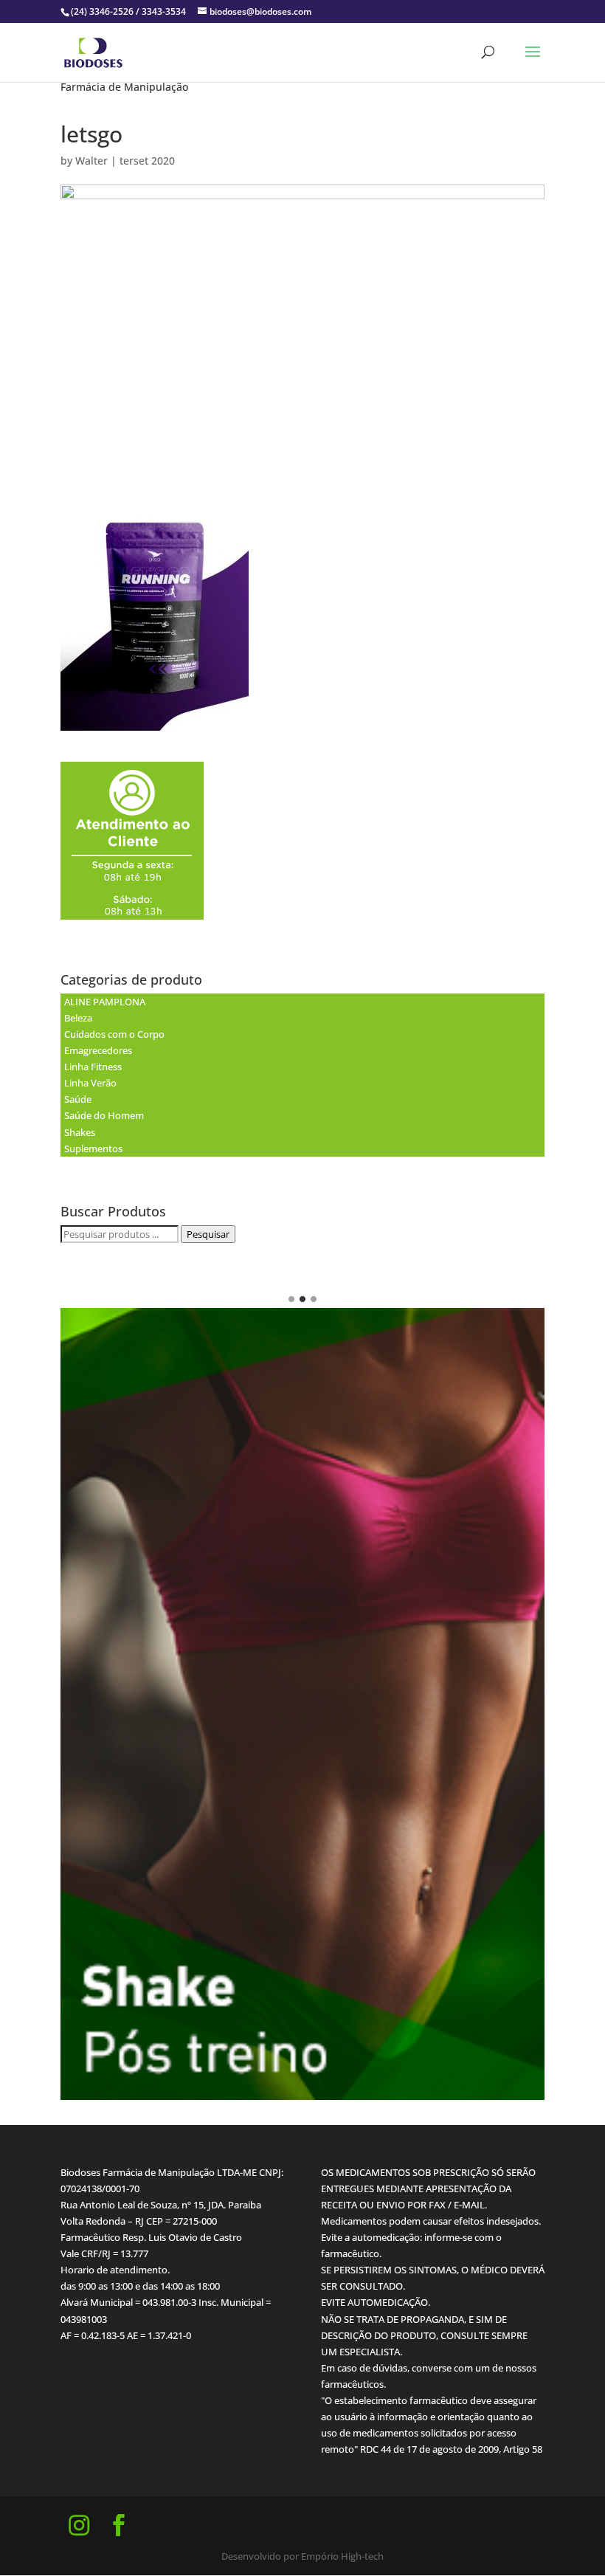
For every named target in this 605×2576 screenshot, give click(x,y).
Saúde (78, 1099)
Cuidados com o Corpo (114, 1034)
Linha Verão (90, 1083)
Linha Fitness (93, 1067)
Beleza (78, 1018)
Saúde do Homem (104, 1115)
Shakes (80, 1132)
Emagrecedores (98, 1050)
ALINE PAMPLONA (105, 1002)
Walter (91, 161)
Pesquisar (208, 1234)
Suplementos (93, 1148)
